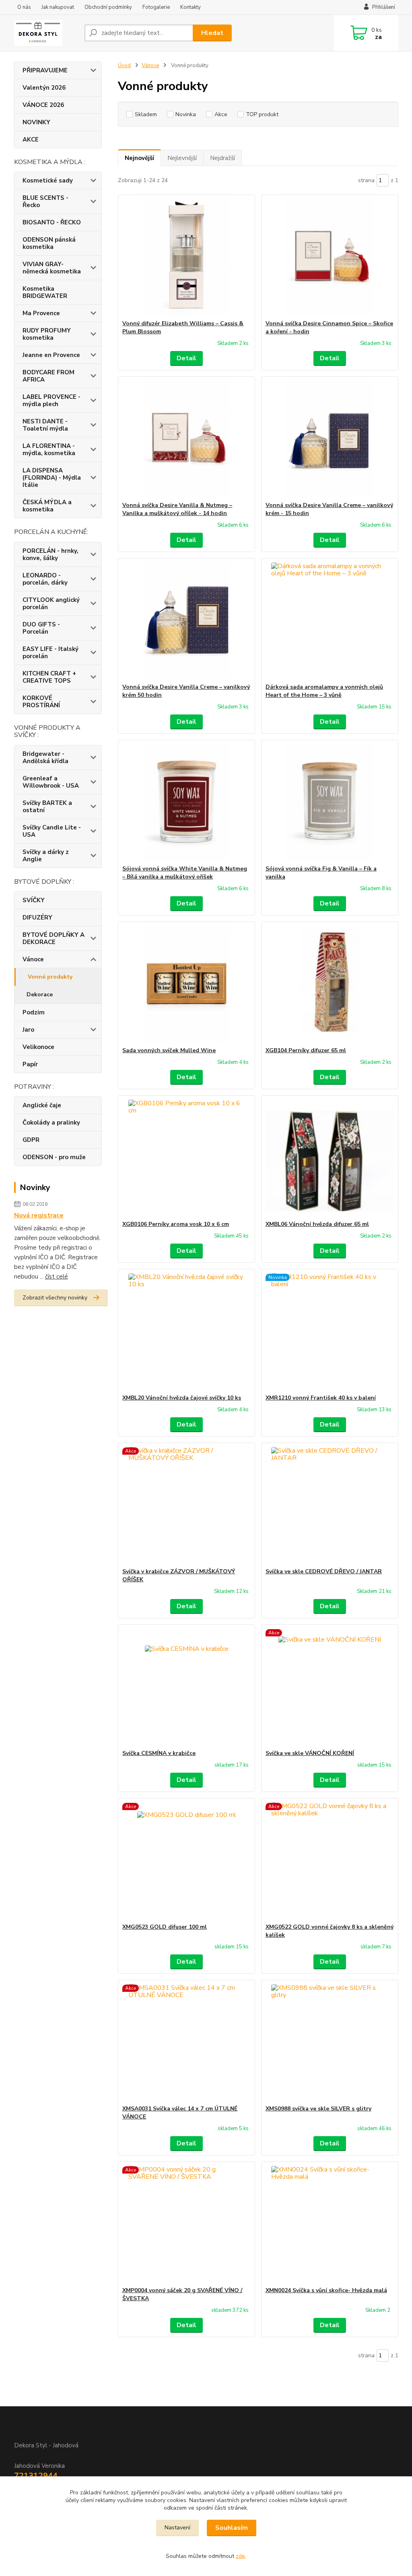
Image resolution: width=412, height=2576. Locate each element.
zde (240, 2556)
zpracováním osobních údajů (205, 179)
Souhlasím (232, 2528)
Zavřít (206, 202)
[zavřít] (332, 24)
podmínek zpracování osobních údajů (248, 159)
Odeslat (254, 139)
